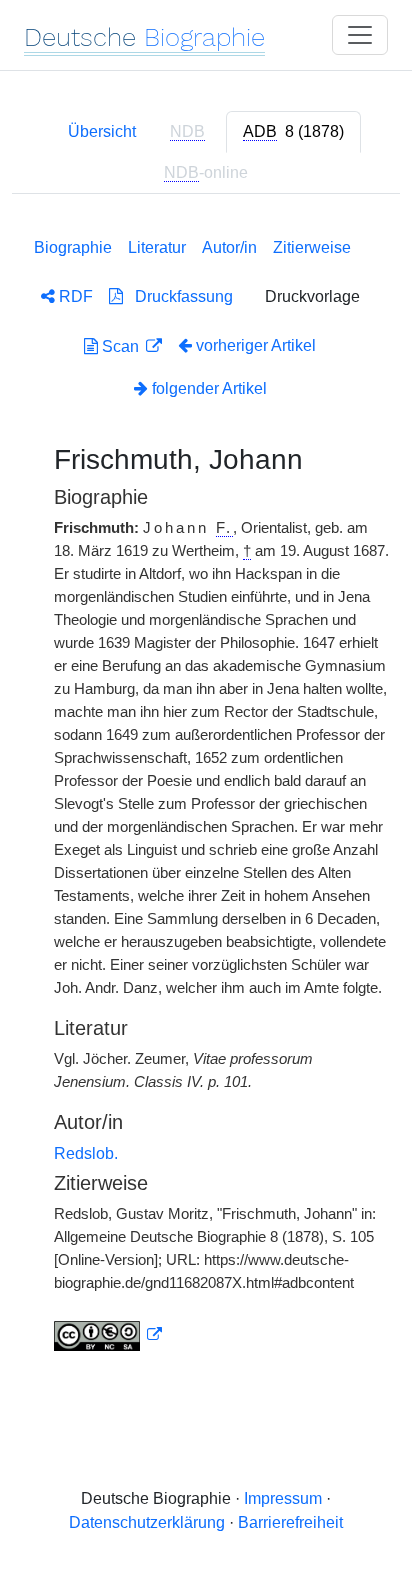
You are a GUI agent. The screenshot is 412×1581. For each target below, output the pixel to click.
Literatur (157, 247)
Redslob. (86, 1153)
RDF (74, 296)
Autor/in (229, 247)
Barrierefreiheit (290, 1522)
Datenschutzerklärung (147, 1522)
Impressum (283, 1498)
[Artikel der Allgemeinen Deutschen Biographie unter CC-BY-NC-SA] (108, 1335)
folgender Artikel (207, 388)
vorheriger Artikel (256, 345)
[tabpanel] (206, 790)
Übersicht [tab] (102, 131)
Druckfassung (178, 296)
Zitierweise (312, 247)
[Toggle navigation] (360, 35)
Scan (120, 346)
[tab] (293, 132)
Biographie (73, 247)
